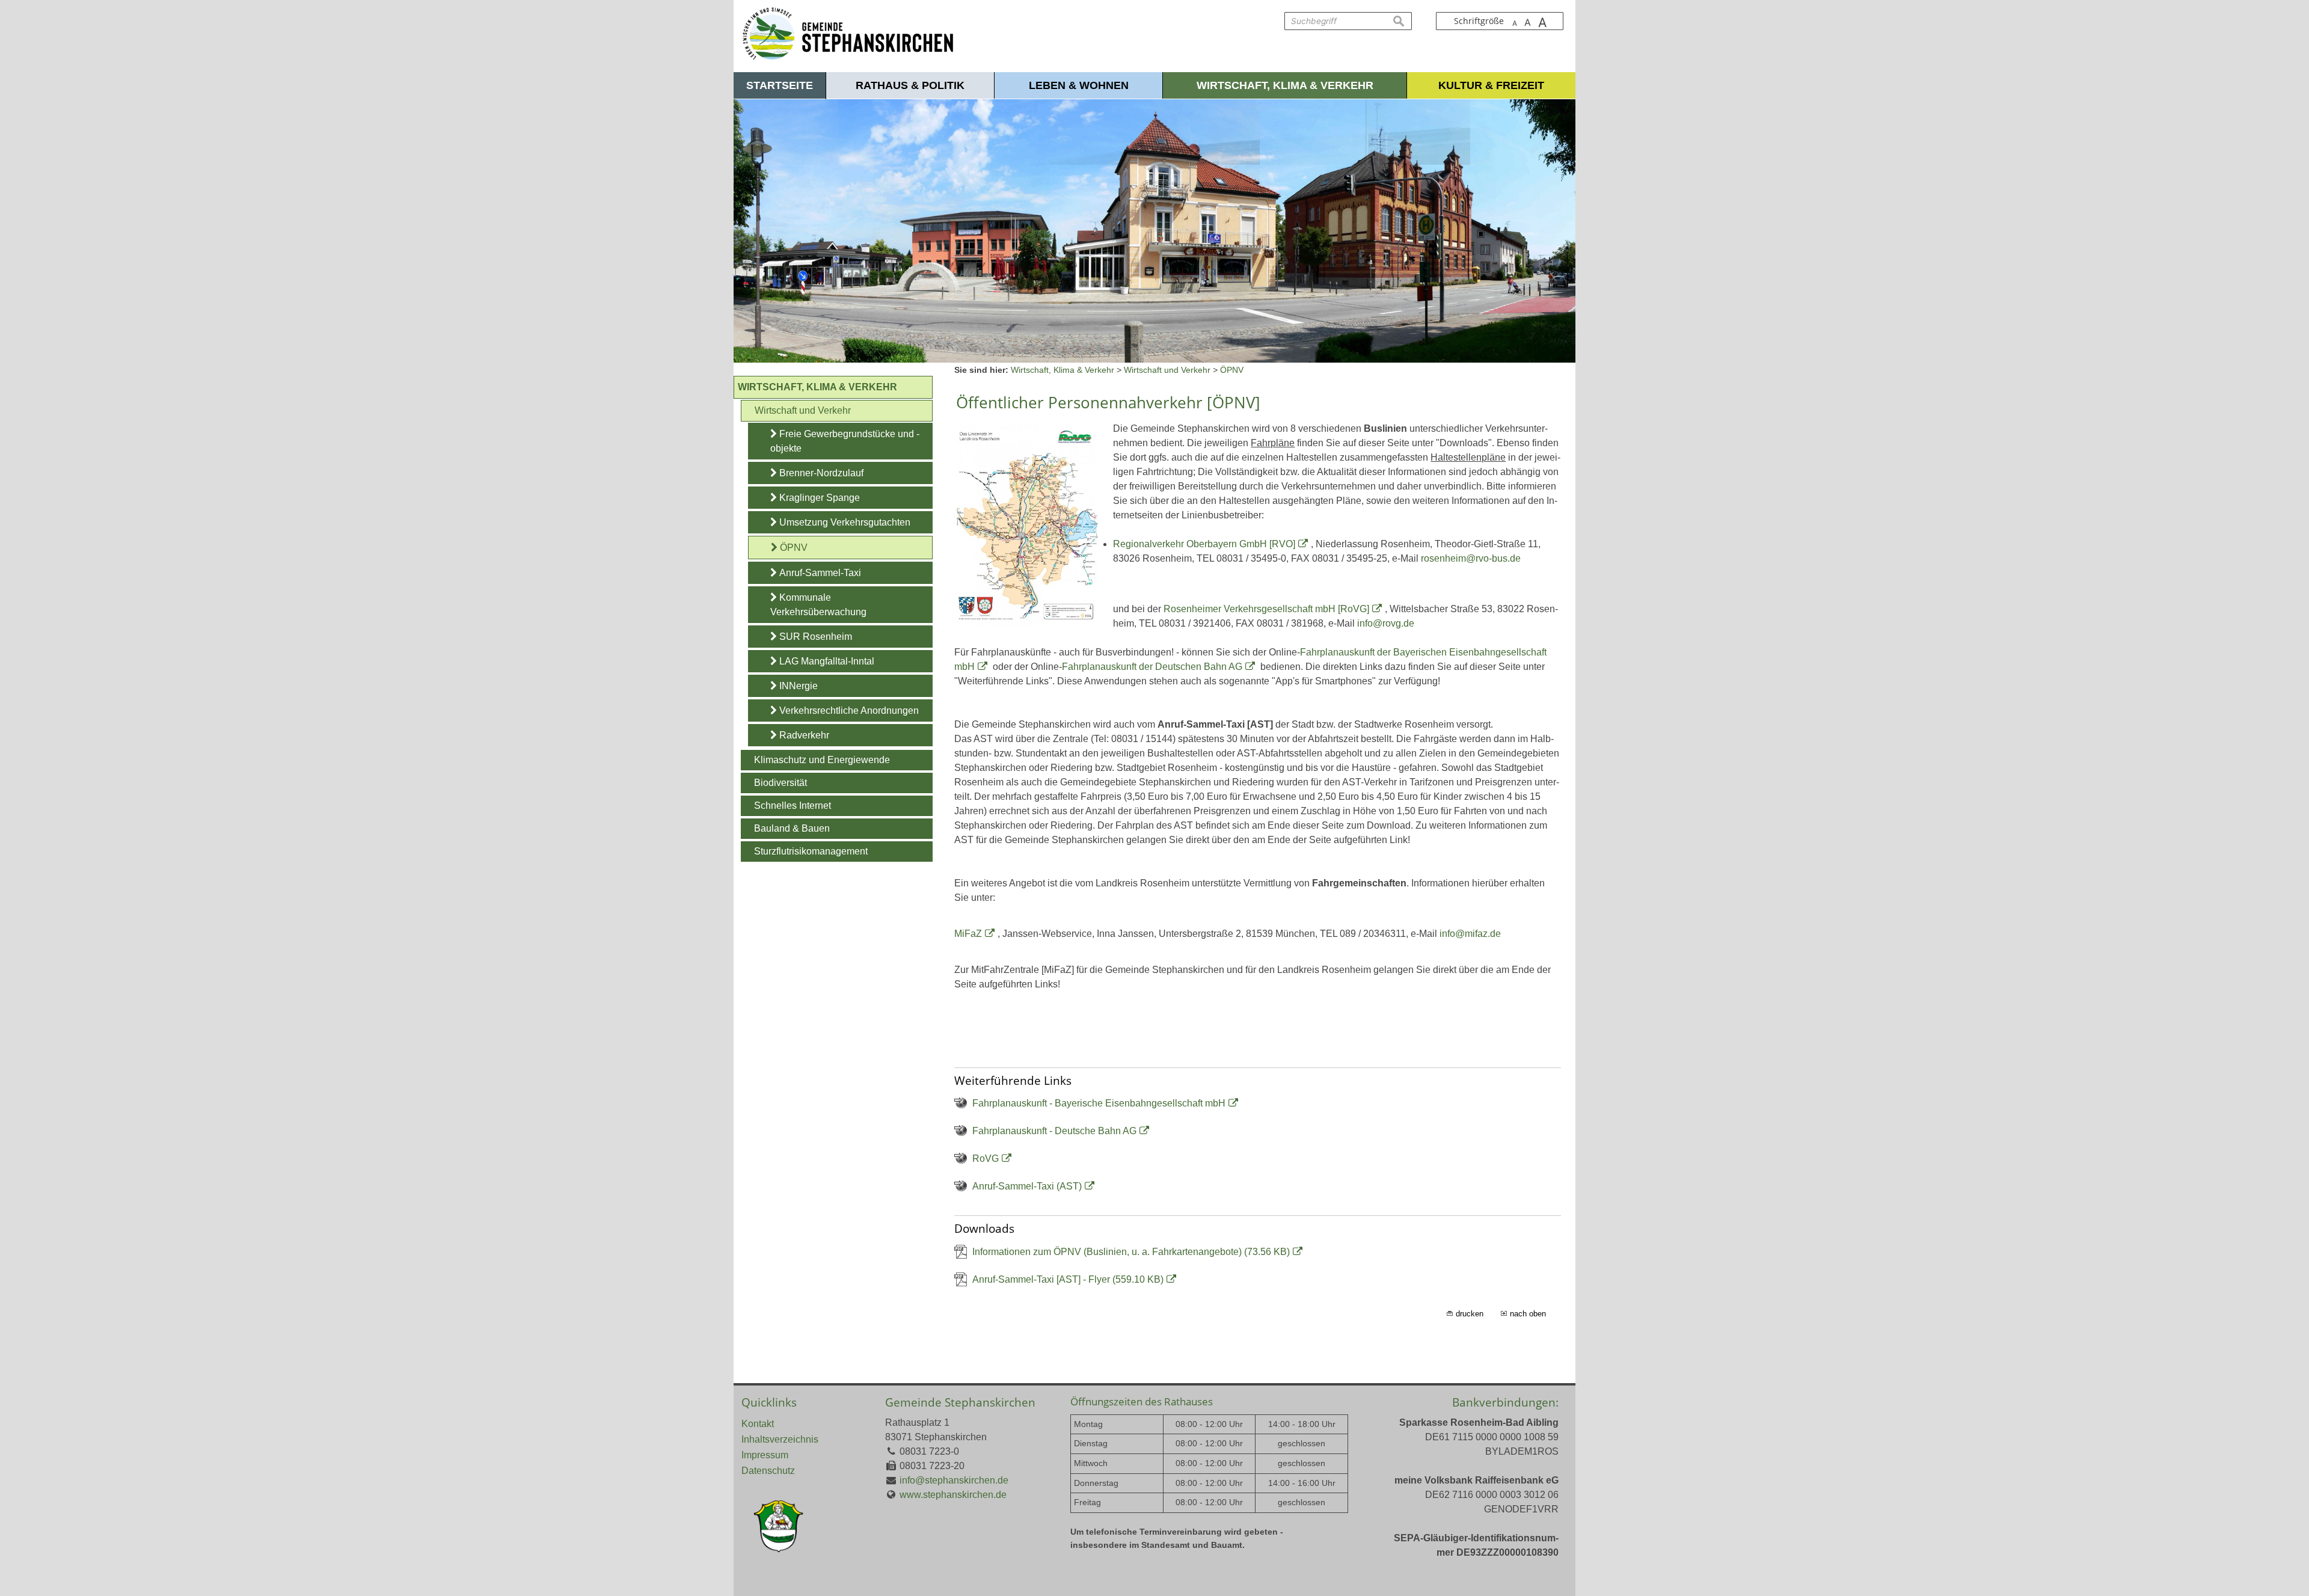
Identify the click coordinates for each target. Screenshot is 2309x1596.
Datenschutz (768, 1471)
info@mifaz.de (1470, 934)
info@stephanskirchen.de (954, 1480)
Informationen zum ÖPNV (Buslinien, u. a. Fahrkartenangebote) (1131, 1252)
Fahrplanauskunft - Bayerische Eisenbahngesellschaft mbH (1099, 1103)
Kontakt (758, 1424)
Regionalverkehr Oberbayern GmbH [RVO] (1204, 544)
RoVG (986, 1159)
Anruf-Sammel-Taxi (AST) (1027, 1186)
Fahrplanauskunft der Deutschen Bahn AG (1152, 667)
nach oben (1528, 1314)
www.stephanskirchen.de (953, 1495)
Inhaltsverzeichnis (780, 1439)
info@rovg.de (1386, 623)
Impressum (765, 1455)
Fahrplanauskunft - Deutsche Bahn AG (1054, 1131)
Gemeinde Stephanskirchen (960, 1402)
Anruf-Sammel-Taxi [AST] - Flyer (1068, 1279)
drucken (1470, 1314)
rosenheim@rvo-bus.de (1471, 558)
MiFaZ (968, 934)
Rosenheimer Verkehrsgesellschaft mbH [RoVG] (1266, 609)
